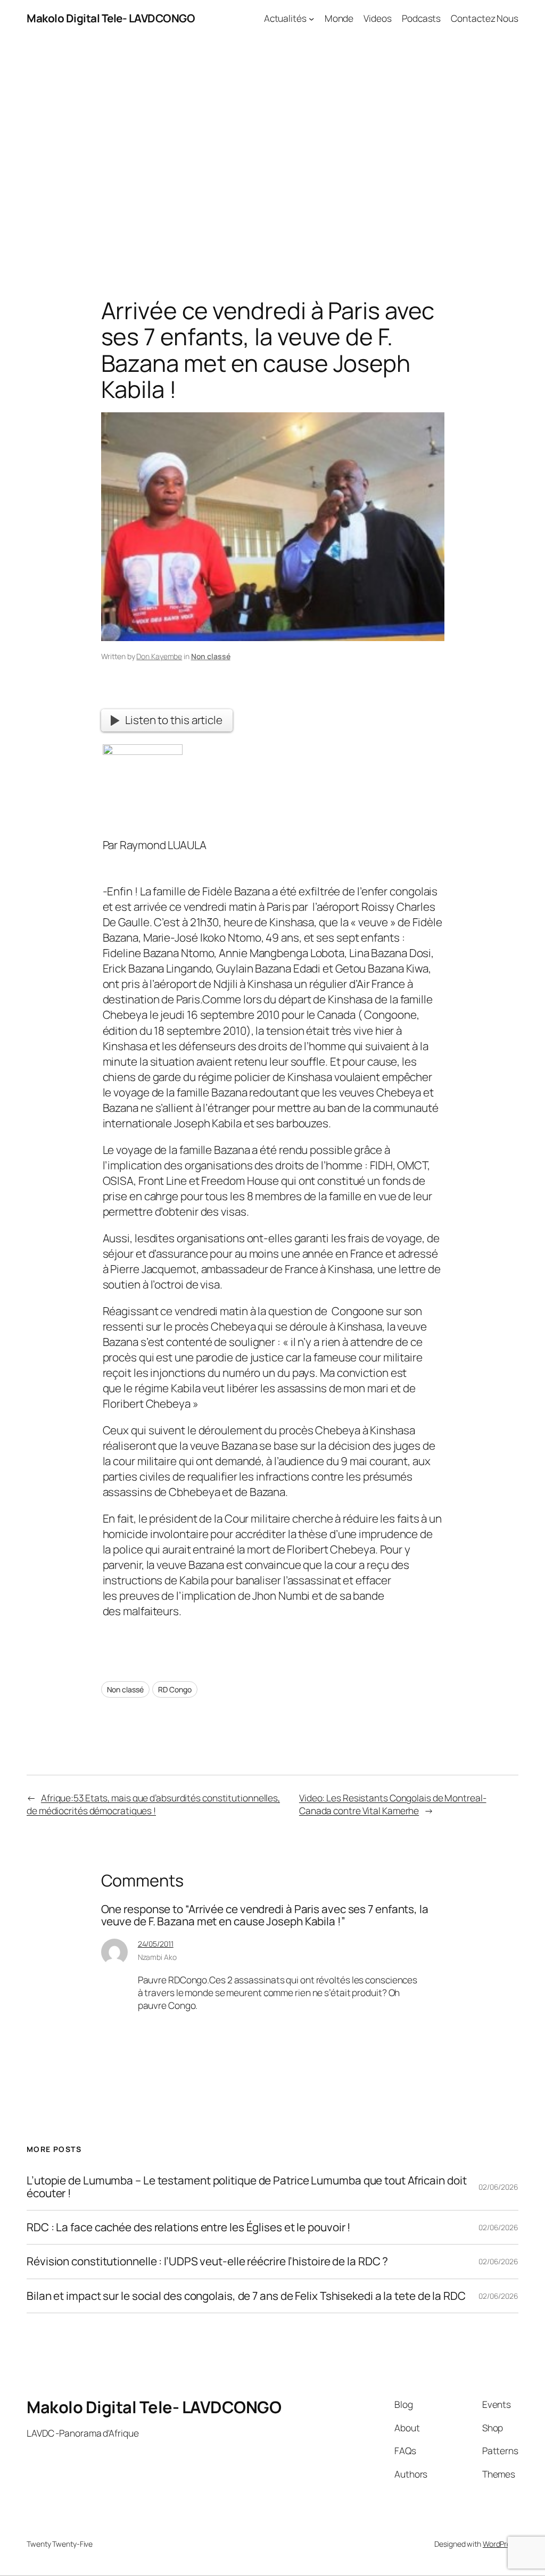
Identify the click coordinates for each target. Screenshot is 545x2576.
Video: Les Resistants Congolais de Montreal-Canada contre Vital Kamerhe (393, 1804)
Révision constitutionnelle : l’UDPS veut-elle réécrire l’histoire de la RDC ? (207, 2261)
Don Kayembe (159, 656)
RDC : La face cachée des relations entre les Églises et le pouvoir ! (189, 2227)
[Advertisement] (272, 148)
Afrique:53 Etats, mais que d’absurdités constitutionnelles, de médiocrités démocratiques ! (153, 1804)
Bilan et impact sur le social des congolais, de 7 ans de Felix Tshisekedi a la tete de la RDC (246, 2296)
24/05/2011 (156, 1944)
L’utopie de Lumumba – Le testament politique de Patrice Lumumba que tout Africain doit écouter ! (246, 2187)
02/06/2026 (498, 2187)
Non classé (211, 656)
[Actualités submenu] (311, 18)
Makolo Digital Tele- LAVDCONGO (111, 18)
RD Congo (175, 1689)
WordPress (501, 2544)
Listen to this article (174, 720)
